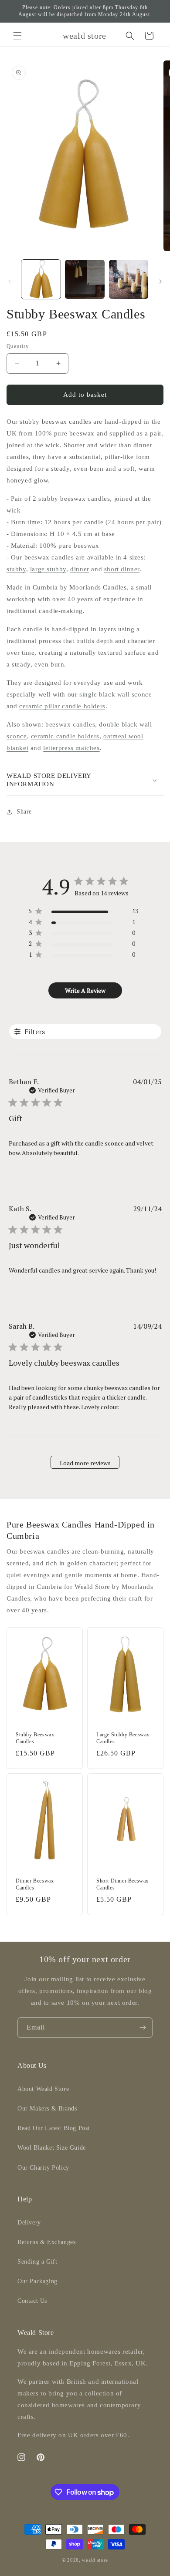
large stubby (48, 569)
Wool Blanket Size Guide (52, 2148)
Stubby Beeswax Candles (35, 1738)
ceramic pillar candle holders (62, 706)
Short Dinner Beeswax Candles (122, 1884)
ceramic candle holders (65, 736)
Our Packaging (37, 2281)
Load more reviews (85, 1463)
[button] (17, 36)
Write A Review (85, 990)
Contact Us (32, 2301)
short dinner (122, 569)
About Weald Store (43, 2089)
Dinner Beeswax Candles (35, 1884)
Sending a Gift (37, 2262)
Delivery (29, 2223)
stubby (16, 569)
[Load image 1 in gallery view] (41, 279)
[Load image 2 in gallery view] (85, 279)
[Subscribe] (143, 2028)
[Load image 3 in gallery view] (129, 279)
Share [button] (24, 812)
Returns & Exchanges (46, 2242)
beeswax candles (70, 724)
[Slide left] (10, 281)
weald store (95, 2560)
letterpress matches (71, 748)
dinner (80, 569)
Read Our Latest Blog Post (54, 2128)
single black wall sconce (116, 694)
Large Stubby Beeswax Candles (123, 1738)
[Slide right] (160, 281)
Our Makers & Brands (47, 2109)
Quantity (18, 346)
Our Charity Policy (43, 2168)
